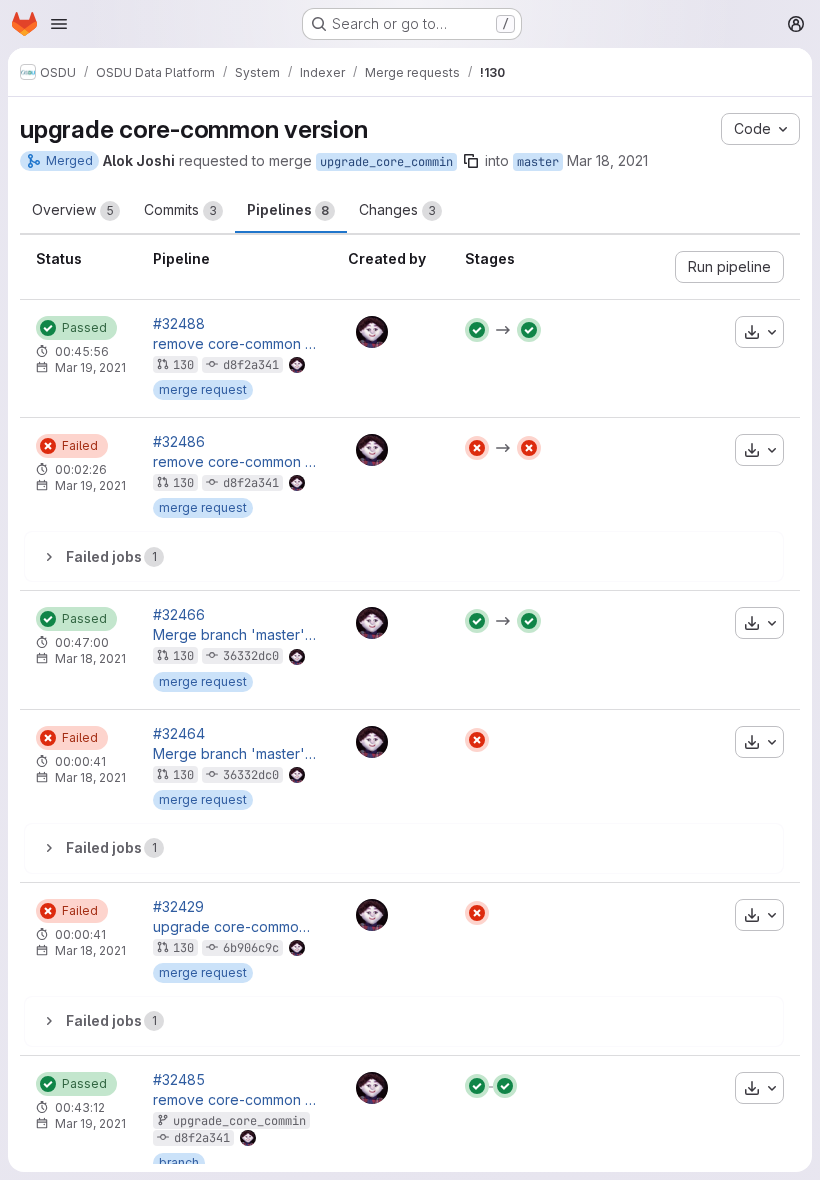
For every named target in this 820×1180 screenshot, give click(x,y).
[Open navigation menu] (59, 24)
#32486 (179, 442)
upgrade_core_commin (386, 162)
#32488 (179, 324)
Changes (397, 209)
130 (183, 365)
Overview (73, 209)
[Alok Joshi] (372, 332)
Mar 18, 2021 (607, 160)
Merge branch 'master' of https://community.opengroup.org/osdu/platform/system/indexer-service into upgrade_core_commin (234, 635)
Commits (180, 209)
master (538, 162)
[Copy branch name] (471, 161)
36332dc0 (251, 656)
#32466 (179, 615)
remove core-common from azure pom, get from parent (234, 344)
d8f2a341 (251, 365)
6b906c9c (251, 948)
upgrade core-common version (234, 927)
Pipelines (288, 209)
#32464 (179, 734)
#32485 (179, 1080)
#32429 (178, 907)
